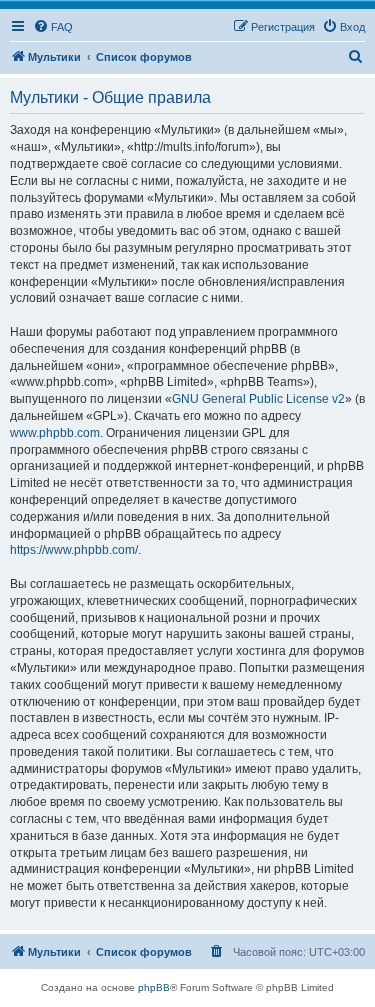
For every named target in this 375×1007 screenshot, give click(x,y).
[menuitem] (53, 27)
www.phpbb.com (55, 433)
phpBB (154, 987)
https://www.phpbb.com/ (74, 550)
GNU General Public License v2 (258, 399)
